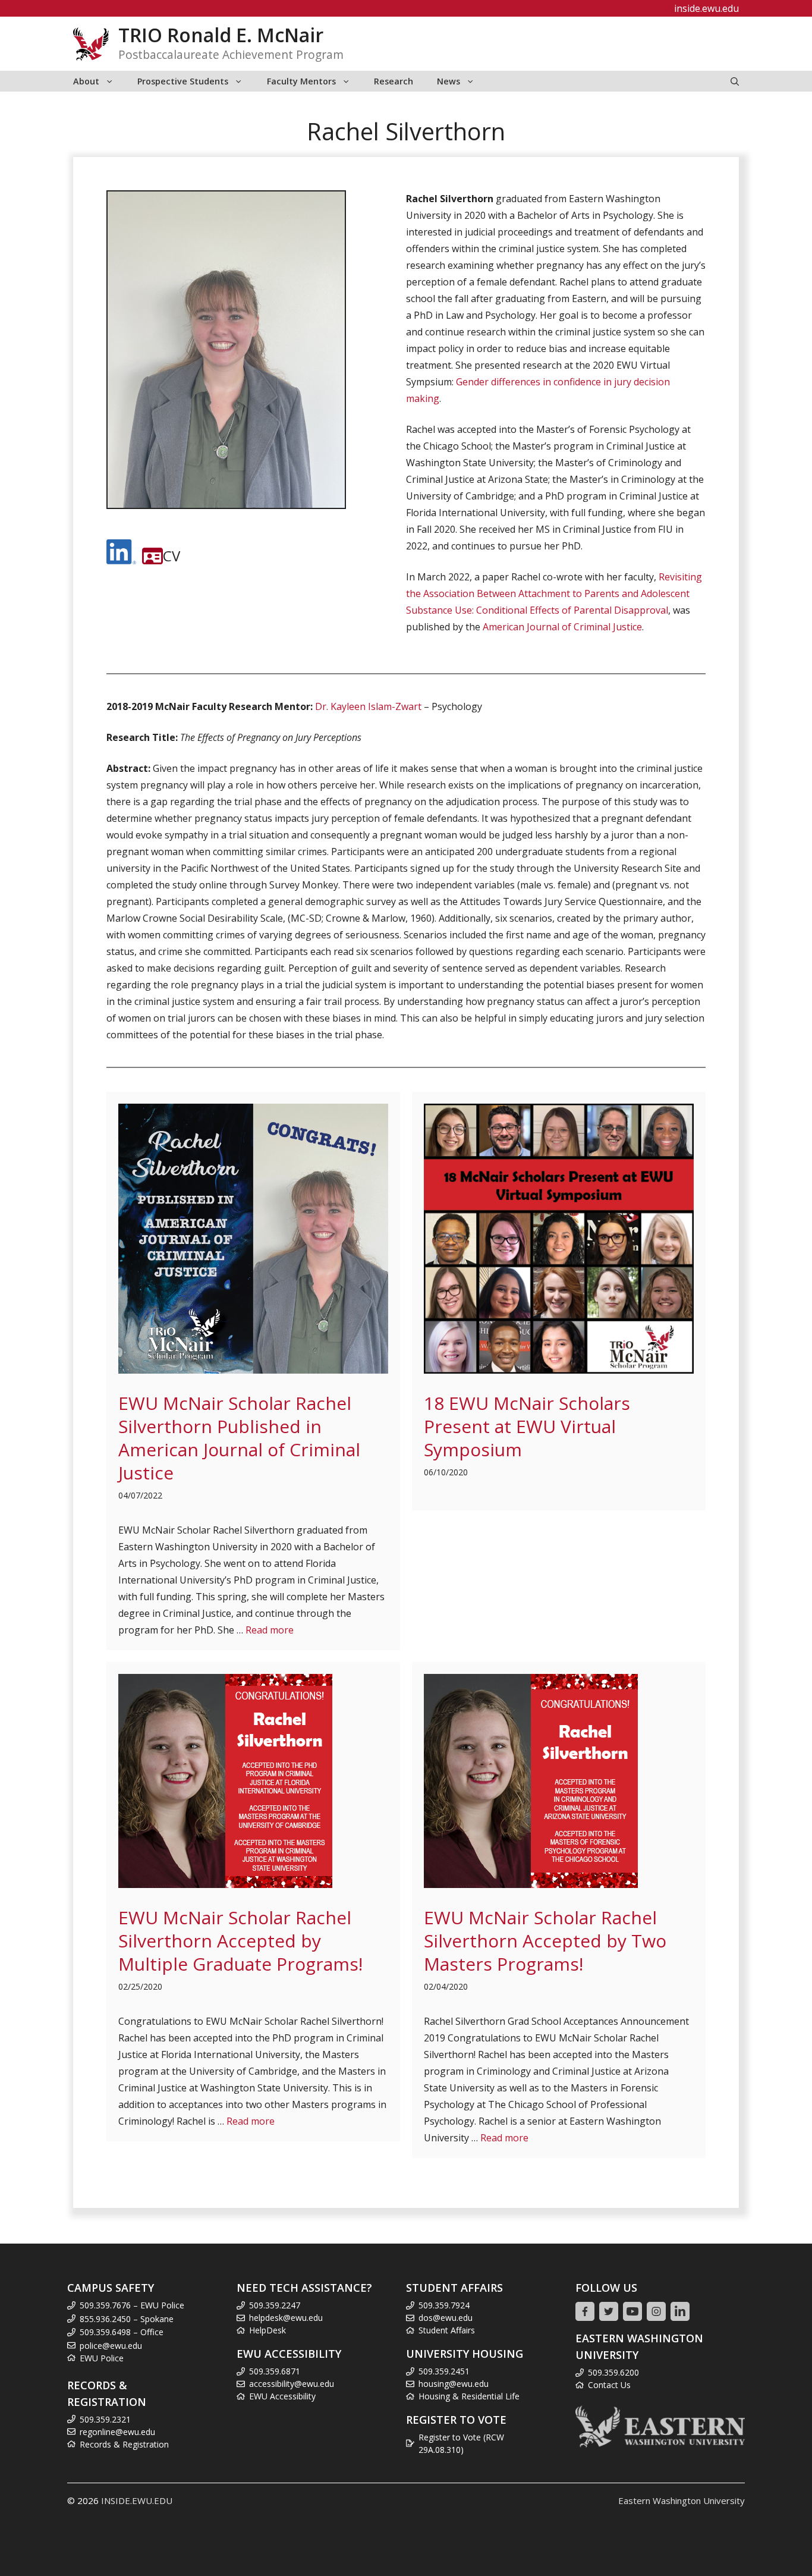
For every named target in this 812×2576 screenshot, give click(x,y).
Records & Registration (124, 2444)
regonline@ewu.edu (117, 2432)
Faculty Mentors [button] (301, 81)
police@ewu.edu (111, 2346)
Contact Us (609, 2385)
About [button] (86, 81)
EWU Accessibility (282, 2396)
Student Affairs (447, 2330)
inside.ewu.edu (706, 8)
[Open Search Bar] (735, 81)
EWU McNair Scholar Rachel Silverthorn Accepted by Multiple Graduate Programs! (240, 1941)
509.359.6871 (275, 2371)
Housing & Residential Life (469, 2396)
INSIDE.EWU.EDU (137, 2500)
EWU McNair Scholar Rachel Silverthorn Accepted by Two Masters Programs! (545, 1941)
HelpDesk (267, 2330)
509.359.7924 (444, 2305)
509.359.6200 (613, 2372)
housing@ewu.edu (454, 2384)
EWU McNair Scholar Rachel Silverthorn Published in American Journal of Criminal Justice (239, 1438)
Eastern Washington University (682, 2500)
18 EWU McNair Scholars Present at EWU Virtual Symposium (527, 1426)
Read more (270, 1630)
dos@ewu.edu (446, 2318)
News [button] (449, 81)
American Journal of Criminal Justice (562, 627)
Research (394, 81)
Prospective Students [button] (183, 81)
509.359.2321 (105, 2419)
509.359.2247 (275, 2305)
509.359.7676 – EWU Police (132, 2305)
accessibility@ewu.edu (292, 2384)
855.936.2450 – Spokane (127, 2319)
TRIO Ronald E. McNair (221, 35)
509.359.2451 (444, 2371)
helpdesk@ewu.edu (286, 2318)
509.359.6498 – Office (122, 2332)
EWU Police (102, 2358)
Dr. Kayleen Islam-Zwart (368, 706)
